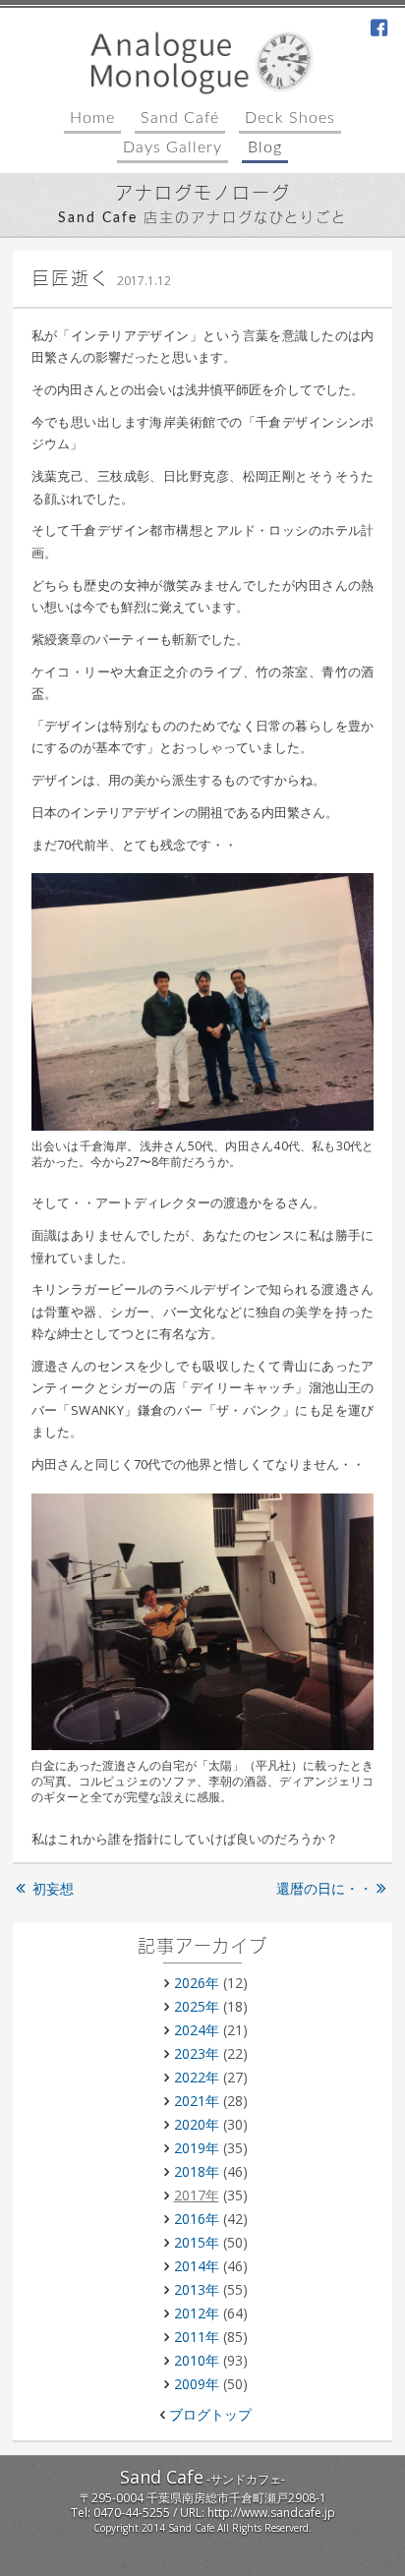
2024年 (197, 2030)
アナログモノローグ (203, 195)
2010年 (197, 2360)
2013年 (197, 2289)
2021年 (197, 2101)
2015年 (197, 2242)
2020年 (197, 2124)
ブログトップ (210, 2414)
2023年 (197, 2053)
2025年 (197, 2006)
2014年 (197, 2266)
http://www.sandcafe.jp (271, 2513)
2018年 (197, 2171)
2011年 (197, 2337)
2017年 (197, 2195)
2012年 (197, 2313)
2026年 (197, 1983)
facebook (379, 29)
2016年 (197, 2219)
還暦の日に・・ (324, 1888)
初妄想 (53, 1888)
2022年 (197, 2077)
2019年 (197, 2148)
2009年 (197, 2384)
